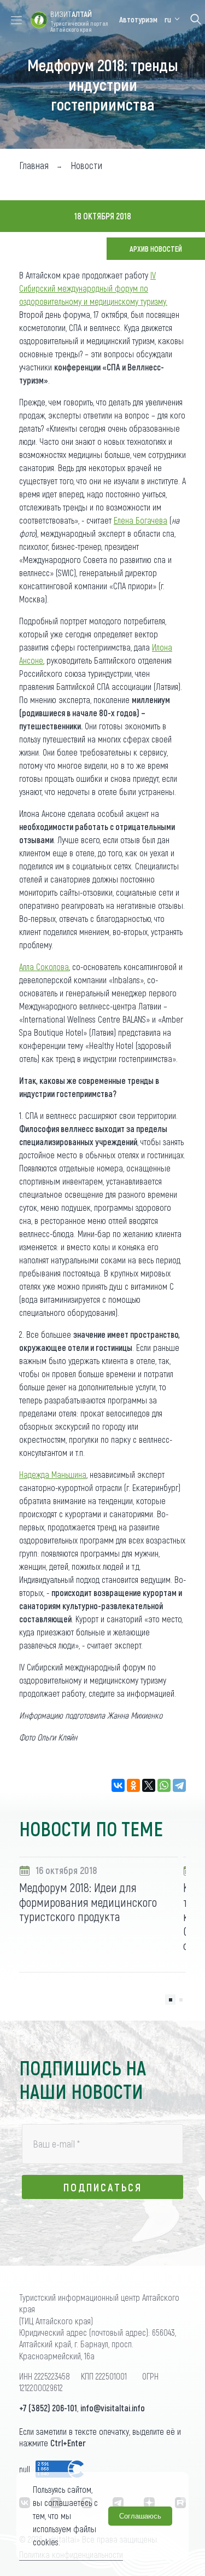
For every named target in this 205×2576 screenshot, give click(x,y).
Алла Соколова (44, 967)
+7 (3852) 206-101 (48, 2408)
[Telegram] (179, 1785)
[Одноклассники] (133, 1785)
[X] (149, 1785)
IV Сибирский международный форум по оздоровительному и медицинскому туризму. (93, 288)
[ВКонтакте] (118, 1785)
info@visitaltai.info (113, 2408)
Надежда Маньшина (53, 1474)
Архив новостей (156, 249)
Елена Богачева (140, 520)
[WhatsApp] (164, 1785)
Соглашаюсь (140, 2516)
